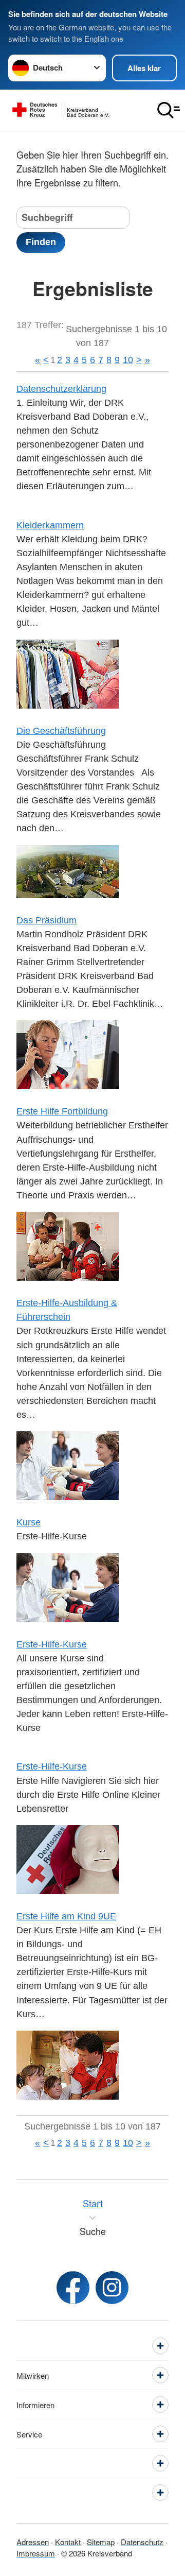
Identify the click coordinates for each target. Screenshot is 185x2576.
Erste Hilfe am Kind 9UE (66, 1916)
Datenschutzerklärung (61, 389)
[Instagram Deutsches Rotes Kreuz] (112, 2288)
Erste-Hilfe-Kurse (52, 1644)
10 (128, 360)
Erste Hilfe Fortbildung (62, 1111)
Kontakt (68, 2542)
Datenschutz (142, 2542)
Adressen (33, 2542)
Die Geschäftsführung (61, 731)
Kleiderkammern (50, 525)
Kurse (29, 1522)
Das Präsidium (47, 920)
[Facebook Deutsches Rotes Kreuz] (73, 2288)
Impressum (36, 2553)
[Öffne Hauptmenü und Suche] (169, 110)
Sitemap (101, 2542)
